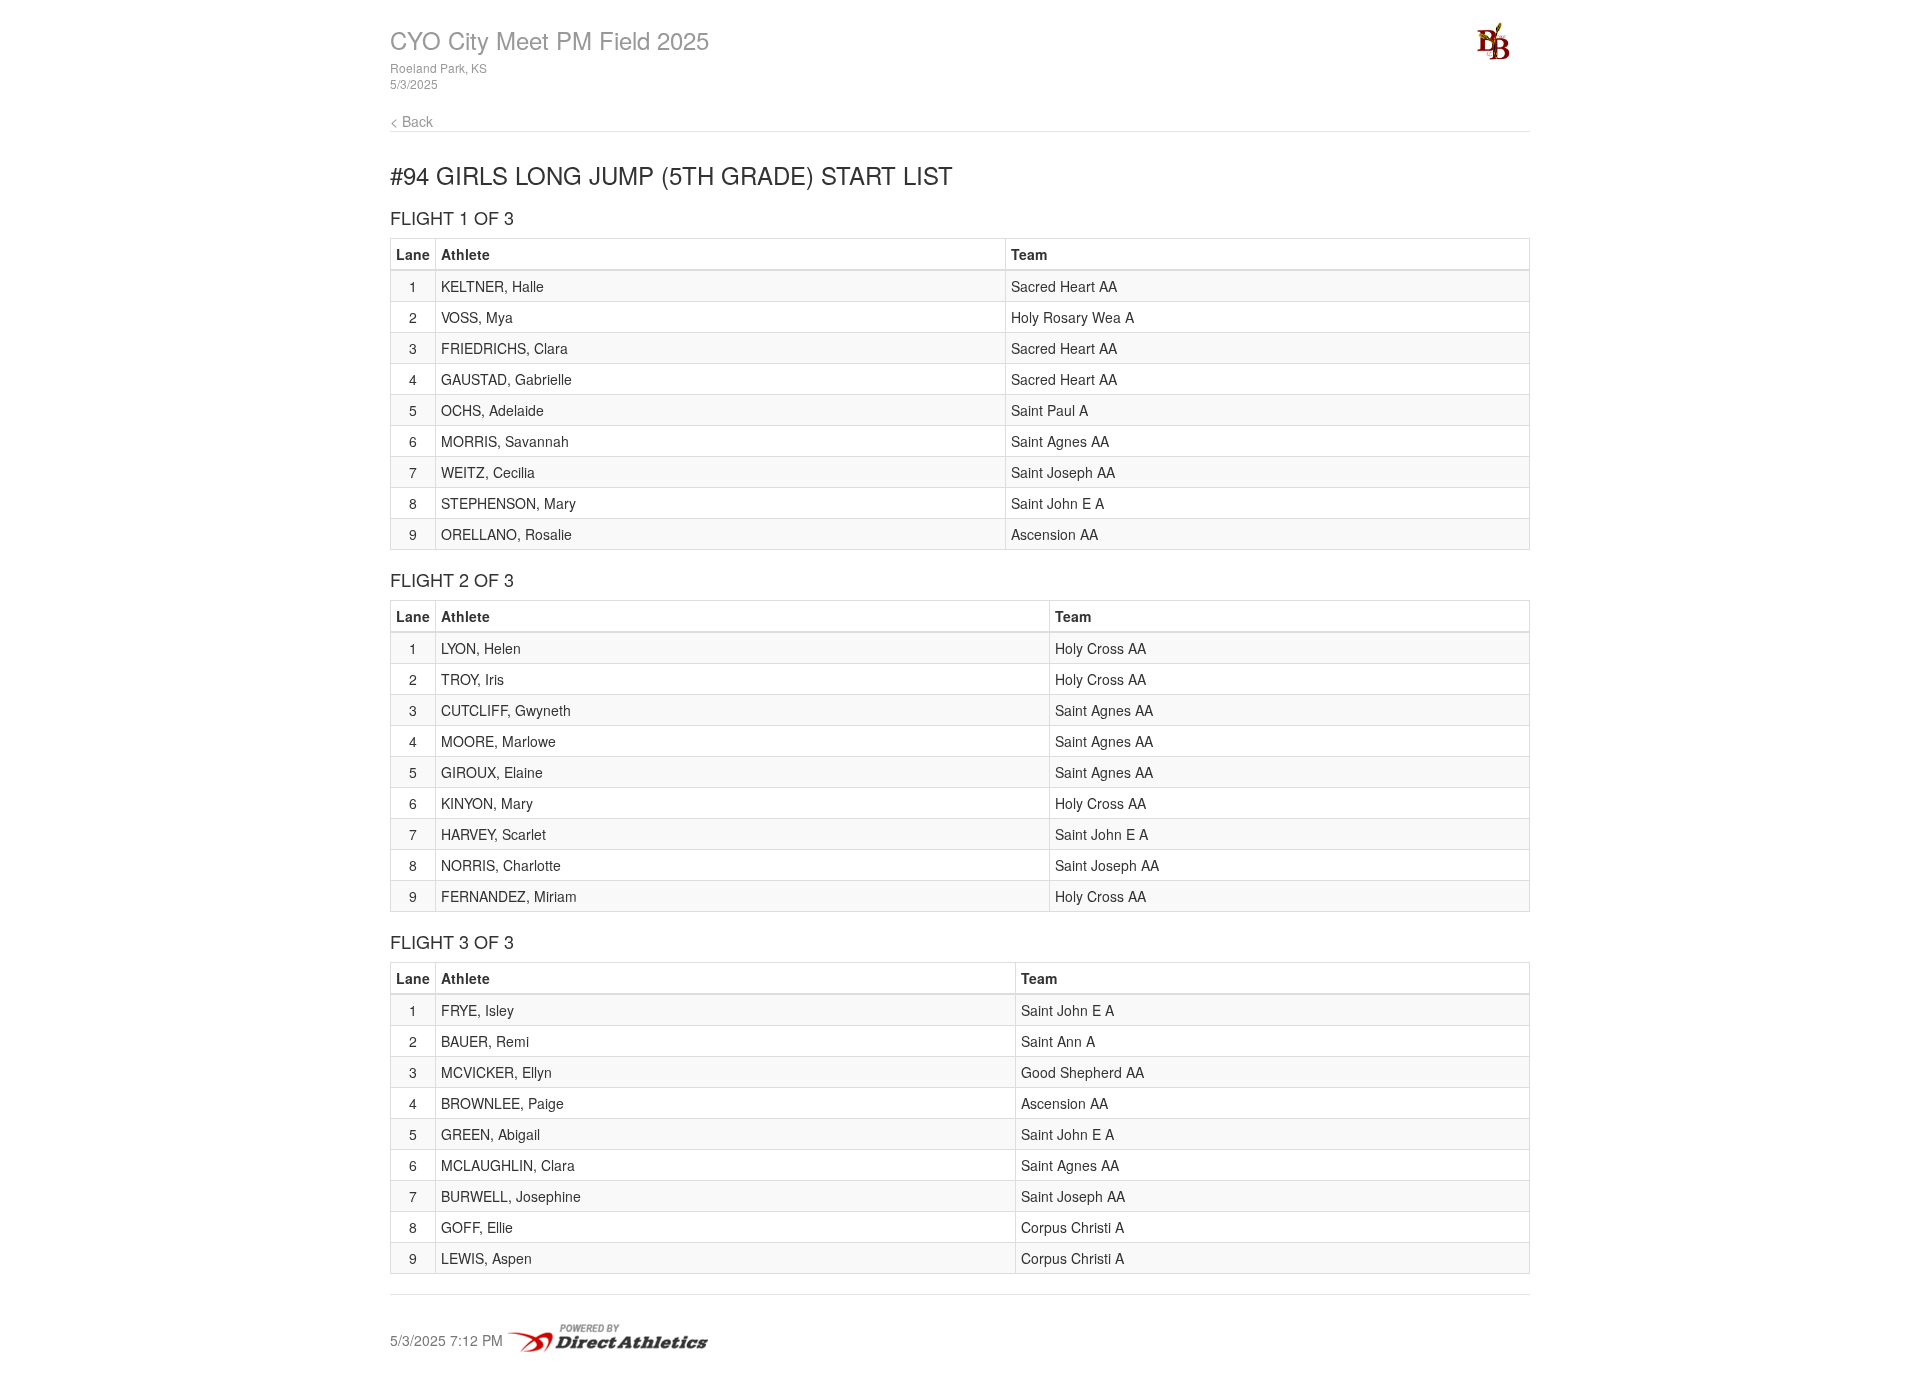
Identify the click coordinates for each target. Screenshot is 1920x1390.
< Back (411, 121)
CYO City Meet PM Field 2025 (549, 39)
